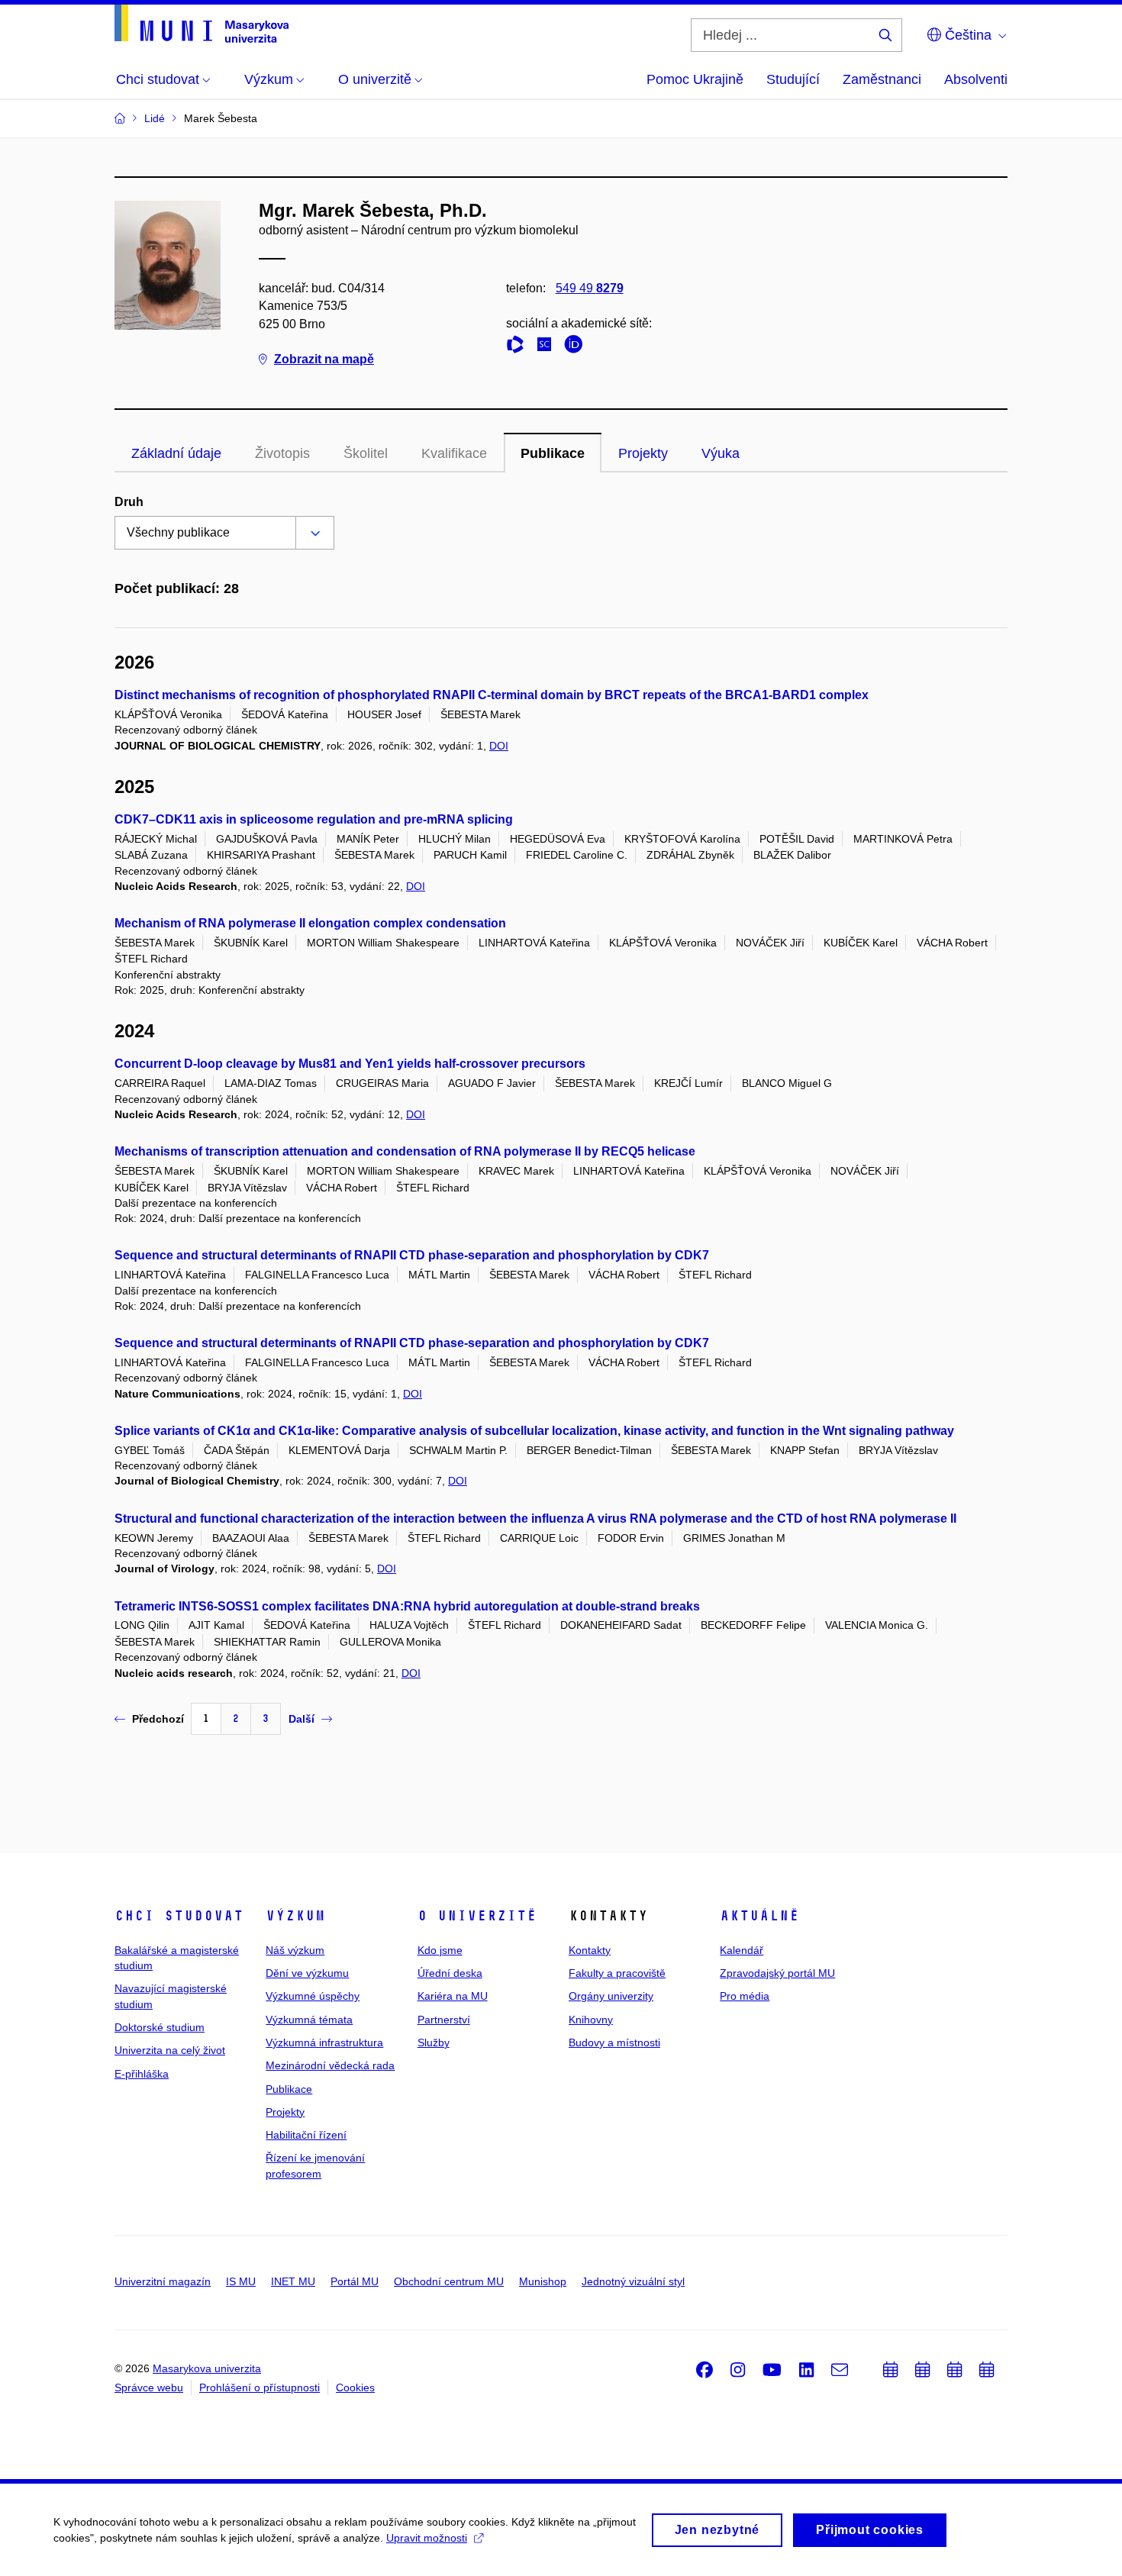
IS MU (241, 2281)
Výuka (721, 453)
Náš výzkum (295, 1950)
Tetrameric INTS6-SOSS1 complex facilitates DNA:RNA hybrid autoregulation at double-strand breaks (407, 1606)
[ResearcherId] (519, 347)
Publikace (553, 453)
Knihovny (591, 2020)
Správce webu (149, 2387)
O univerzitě (477, 1916)
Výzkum (295, 1916)
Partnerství (444, 2020)
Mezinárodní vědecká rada (330, 2065)
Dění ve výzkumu (307, 1973)
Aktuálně (759, 1916)
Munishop (543, 2281)
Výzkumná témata (309, 2020)
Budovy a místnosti (614, 2042)
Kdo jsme (440, 1950)
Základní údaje (176, 453)
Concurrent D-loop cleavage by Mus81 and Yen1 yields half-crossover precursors (350, 1064)
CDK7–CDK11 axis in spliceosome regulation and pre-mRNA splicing (314, 819)
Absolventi (976, 79)
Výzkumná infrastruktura (324, 2042)
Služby (434, 2042)
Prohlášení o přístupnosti (260, 2387)
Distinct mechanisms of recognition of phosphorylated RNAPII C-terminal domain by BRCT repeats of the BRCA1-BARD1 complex (492, 695)
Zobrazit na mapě (324, 359)
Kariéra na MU (453, 1996)
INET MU (293, 2281)
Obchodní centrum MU (449, 2281)
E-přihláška (142, 2074)
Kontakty (590, 1950)
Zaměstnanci (882, 79)
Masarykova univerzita (207, 2368)
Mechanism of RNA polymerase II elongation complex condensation (310, 923)
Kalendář (742, 1950)
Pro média (745, 1996)
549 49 (590, 288)
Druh (129, 502)
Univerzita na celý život (170, 2050)
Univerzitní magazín (163, 2281)
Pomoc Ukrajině (695, 79)
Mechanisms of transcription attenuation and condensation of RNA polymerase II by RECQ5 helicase (405, 1151)
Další (301, 1719)
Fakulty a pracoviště (617, 1973)
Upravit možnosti (427, 2538)
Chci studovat (179, 1916)
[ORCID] (577, 347)
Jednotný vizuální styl (633, 2281)
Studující (793, 79)
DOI (499, 746)
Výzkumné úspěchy (313, 1996)
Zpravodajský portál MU (777, 1973)
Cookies (355, 2387)
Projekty (643, 453)
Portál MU (355, 2281)
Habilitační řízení (306, 2135)
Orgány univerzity (611, 1996)
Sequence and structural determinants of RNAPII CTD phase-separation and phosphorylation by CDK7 (412, 1255)
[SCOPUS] (548, 347)
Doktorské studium (160, 2027)
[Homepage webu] (202, 24)
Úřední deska (450, 1973)
